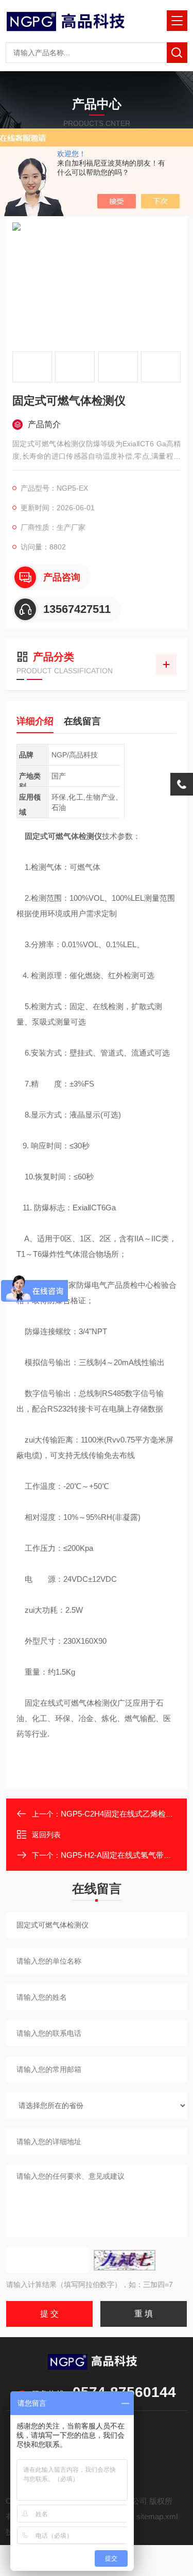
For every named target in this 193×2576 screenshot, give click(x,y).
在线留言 (82, 721)
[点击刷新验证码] (125, 2260)
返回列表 (46, 1835)
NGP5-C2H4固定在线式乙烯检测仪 (121, 1814)
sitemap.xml (157, 2516)
